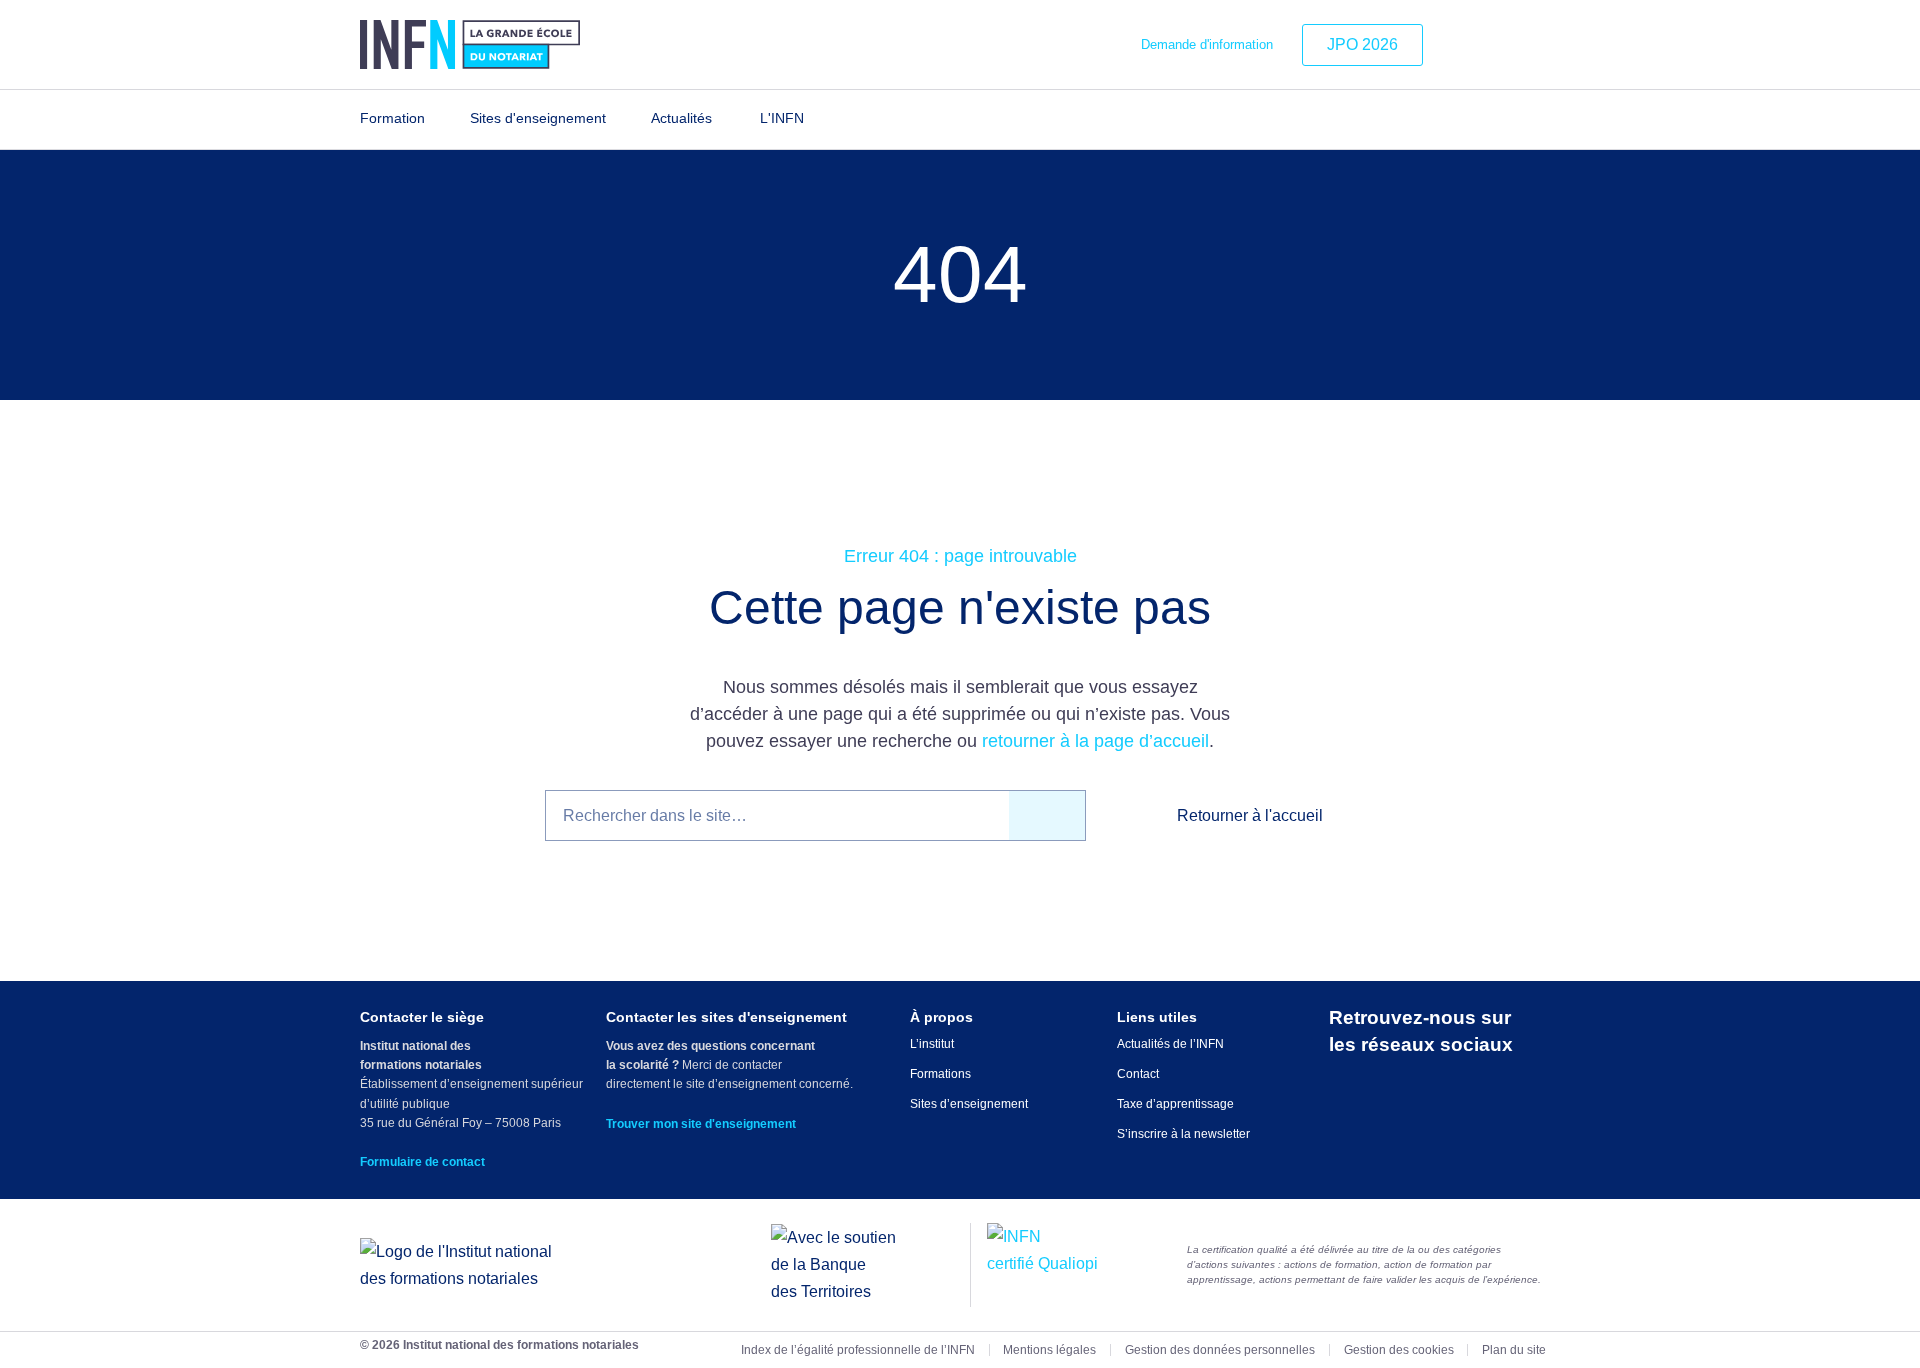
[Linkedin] (1456, 45)
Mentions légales (1049, 1350)
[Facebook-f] (1517, 45)
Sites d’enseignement (969, 1104)
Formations (940, 1074)
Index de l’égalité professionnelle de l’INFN (858, 1350)
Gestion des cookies (1399, 1350)
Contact (1138, 1074)
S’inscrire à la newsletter (1183, 1134)
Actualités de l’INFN (1170, 1044)
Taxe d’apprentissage (1175, 1104)
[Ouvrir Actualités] (724, 119)
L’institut (932, 1044)
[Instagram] (1486, 45)
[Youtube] (1547, 45)
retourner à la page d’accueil (1095, 741)
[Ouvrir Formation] (437, 119)
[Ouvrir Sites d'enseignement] (618, 119)
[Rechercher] (1047, 815)
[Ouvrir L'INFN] (816, 119)
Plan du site (1514, 1350)
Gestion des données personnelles (1220, 1350)
